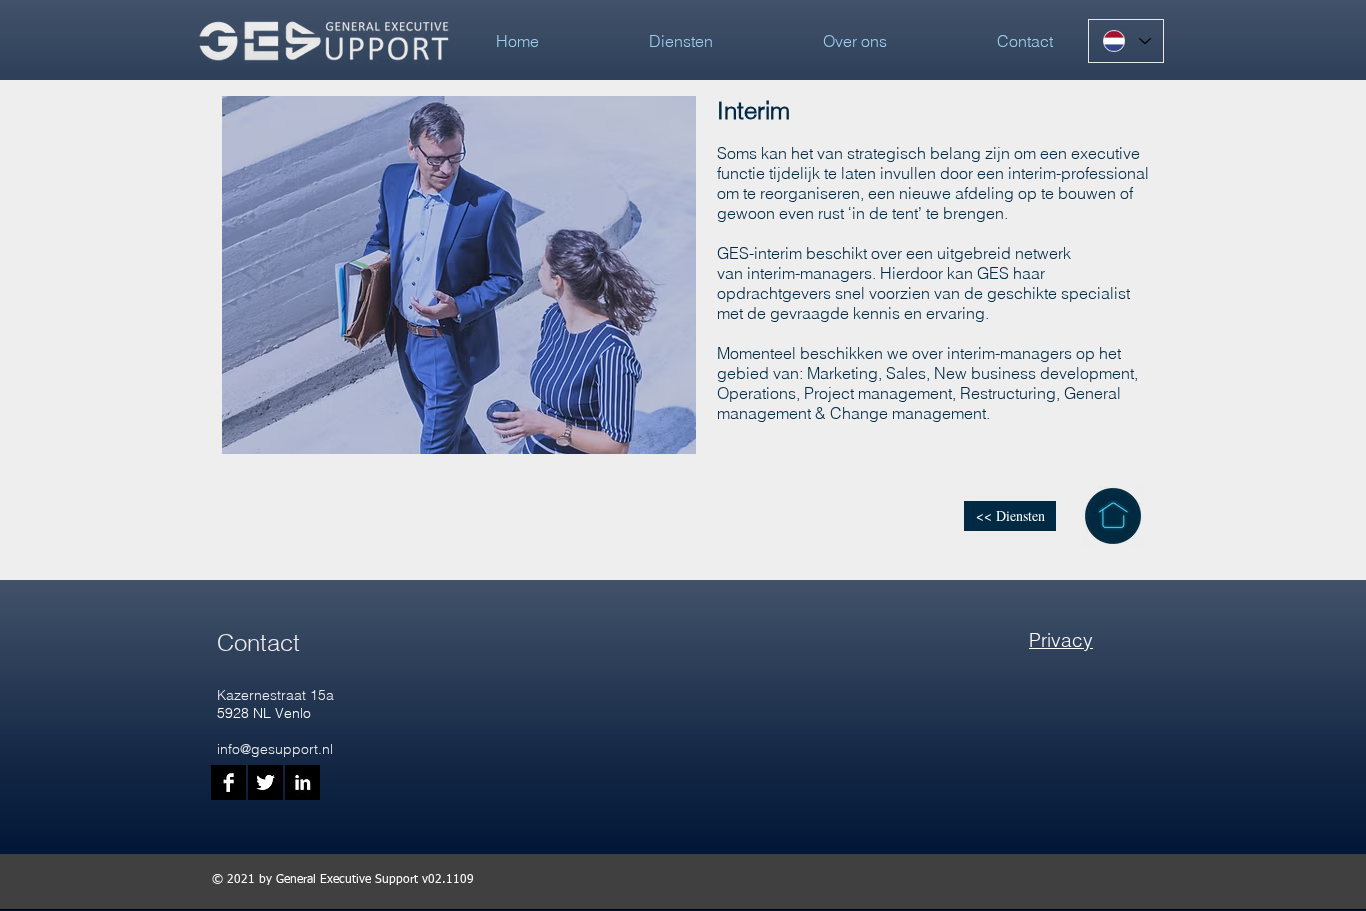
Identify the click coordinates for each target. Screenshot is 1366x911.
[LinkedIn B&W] (302, 782)
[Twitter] (265, 782)
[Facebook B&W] (228, 782)
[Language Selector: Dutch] (1126, 41)
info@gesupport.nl (275, 749)
